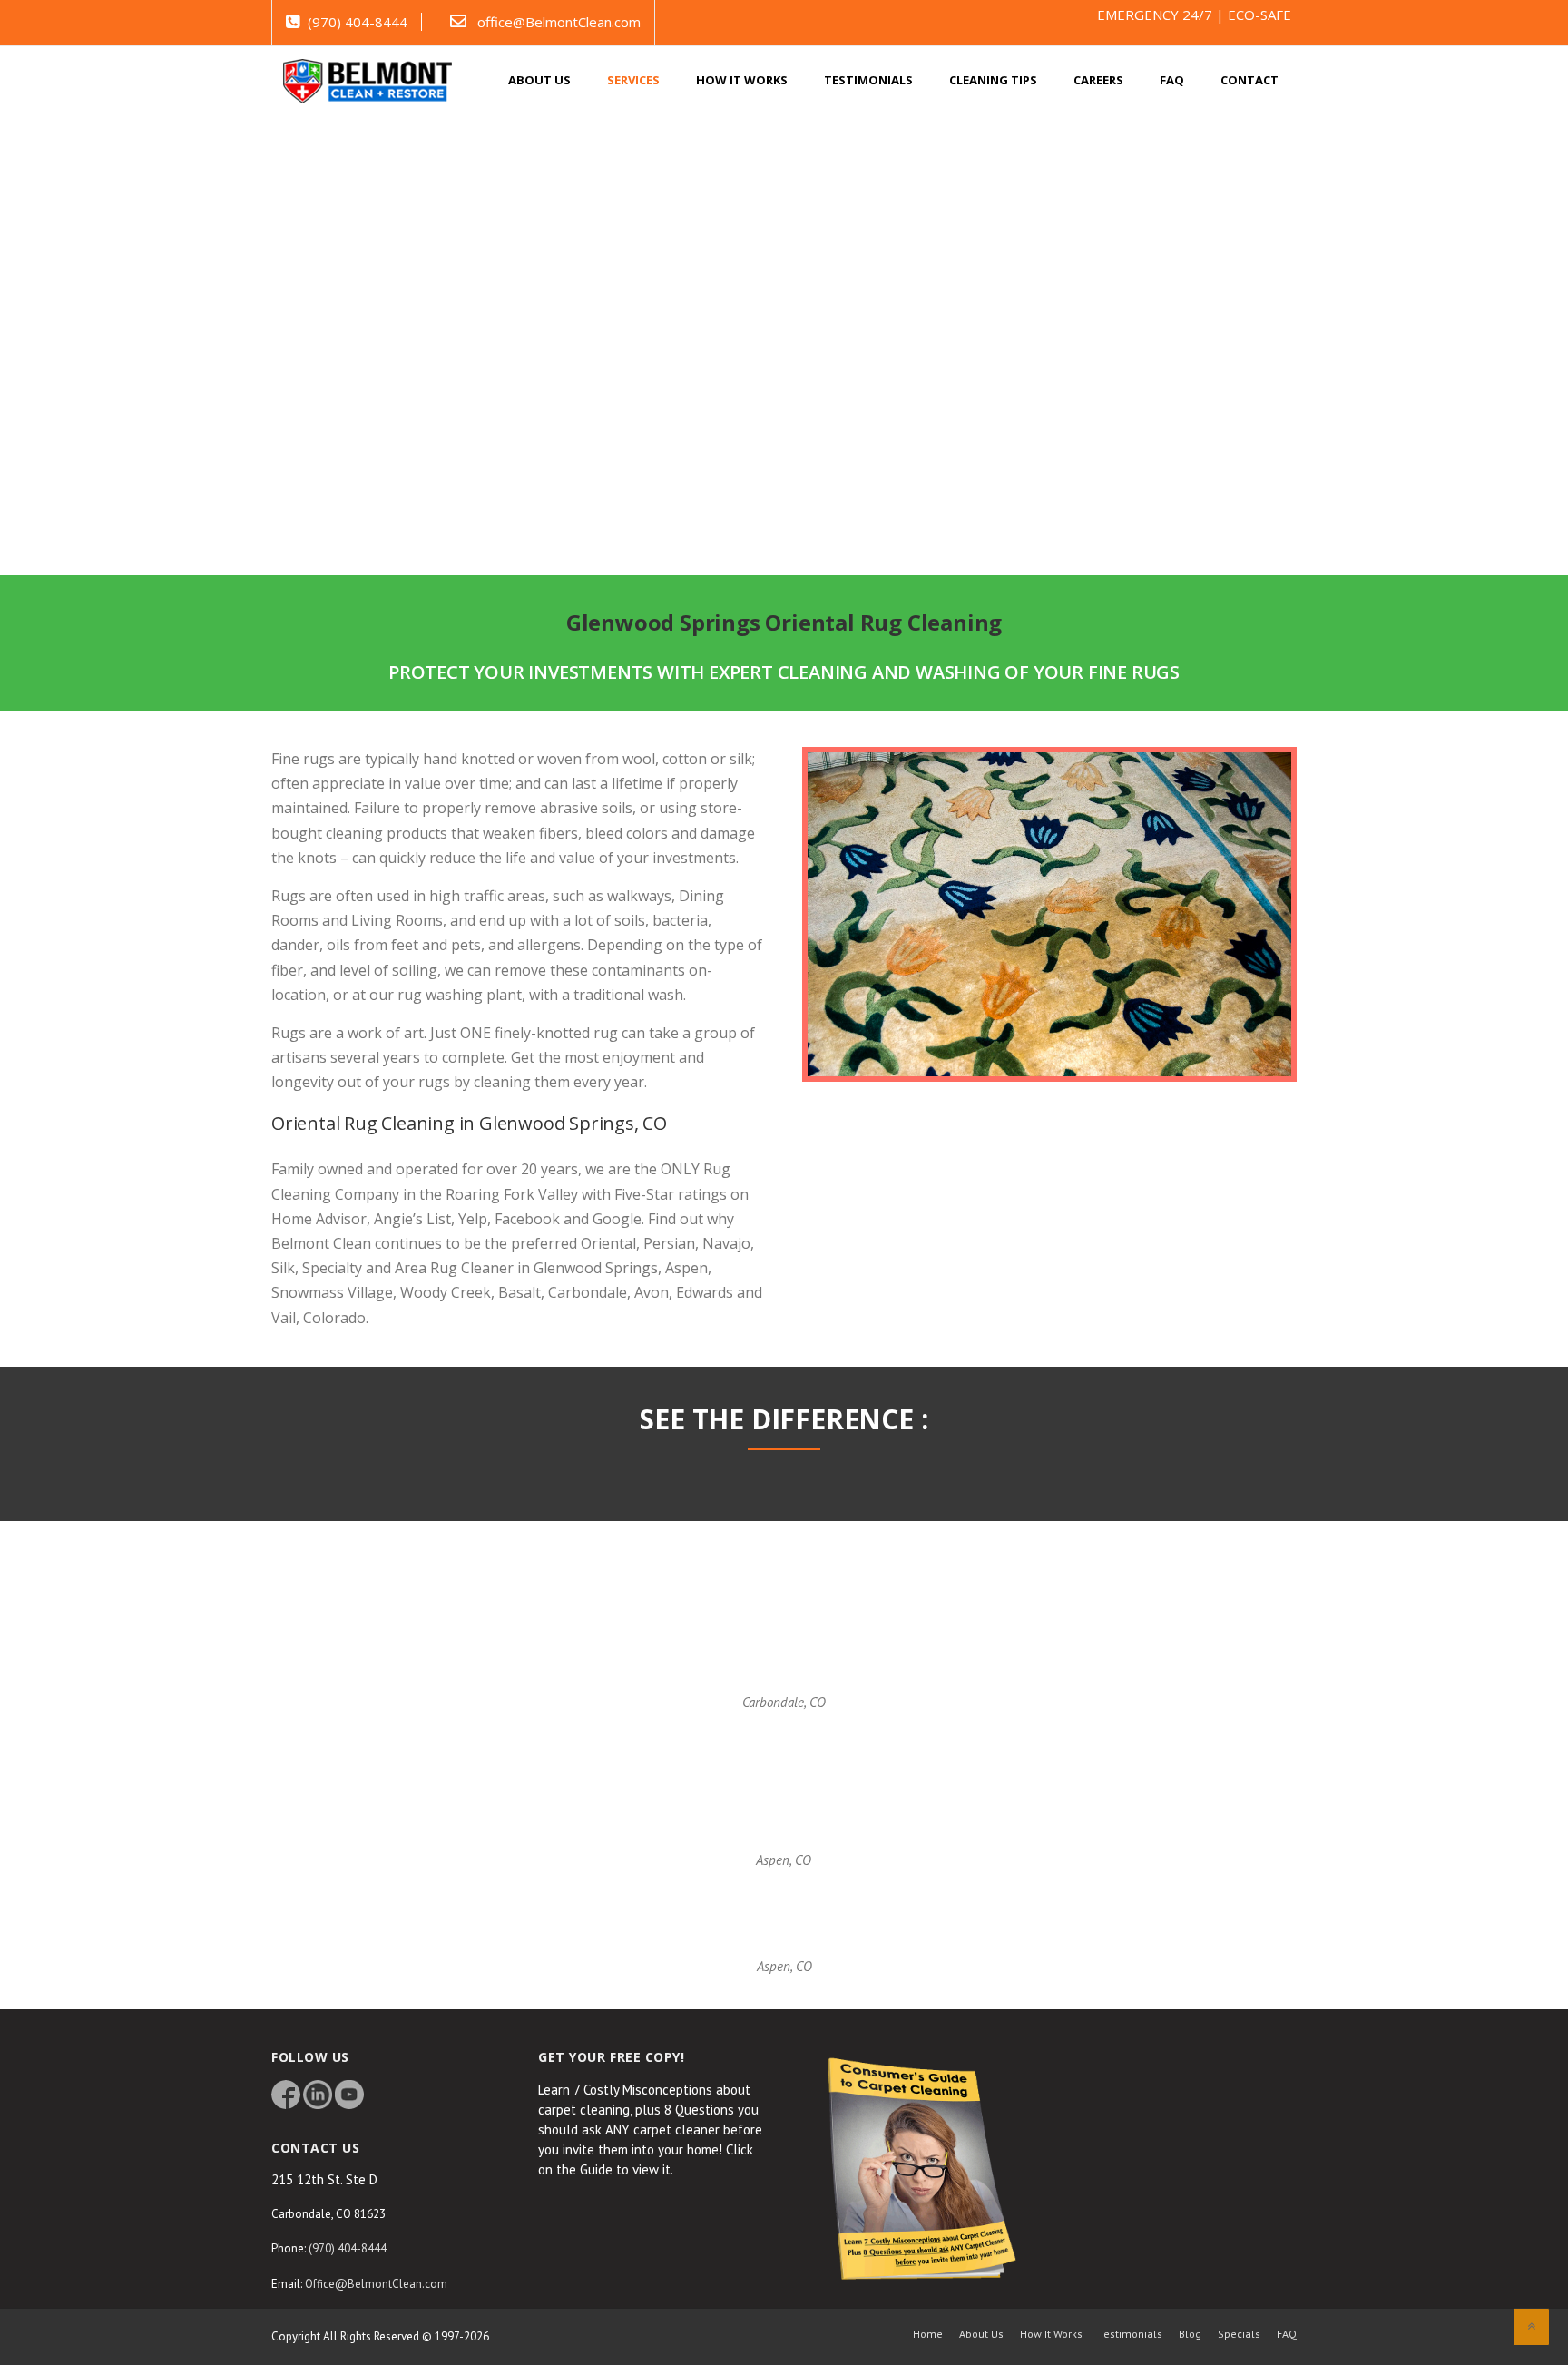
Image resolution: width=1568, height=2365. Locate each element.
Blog (1190, 2334)
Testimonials (868, 80)
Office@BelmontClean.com (376, 2284)
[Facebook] (286, 2093)
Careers (1098, 80)
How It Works (1051, 2334)
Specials (1239, 2334)
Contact (1249, 80)
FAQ (1172, 80)
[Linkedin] (318, 2093)
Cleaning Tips (993, 80)
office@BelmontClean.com (559, 22)
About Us (981, 2334)
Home (928, 2334)
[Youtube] (349, 2093)
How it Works (742, 80)
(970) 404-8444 (358, 22)
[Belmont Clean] (367, 79)
